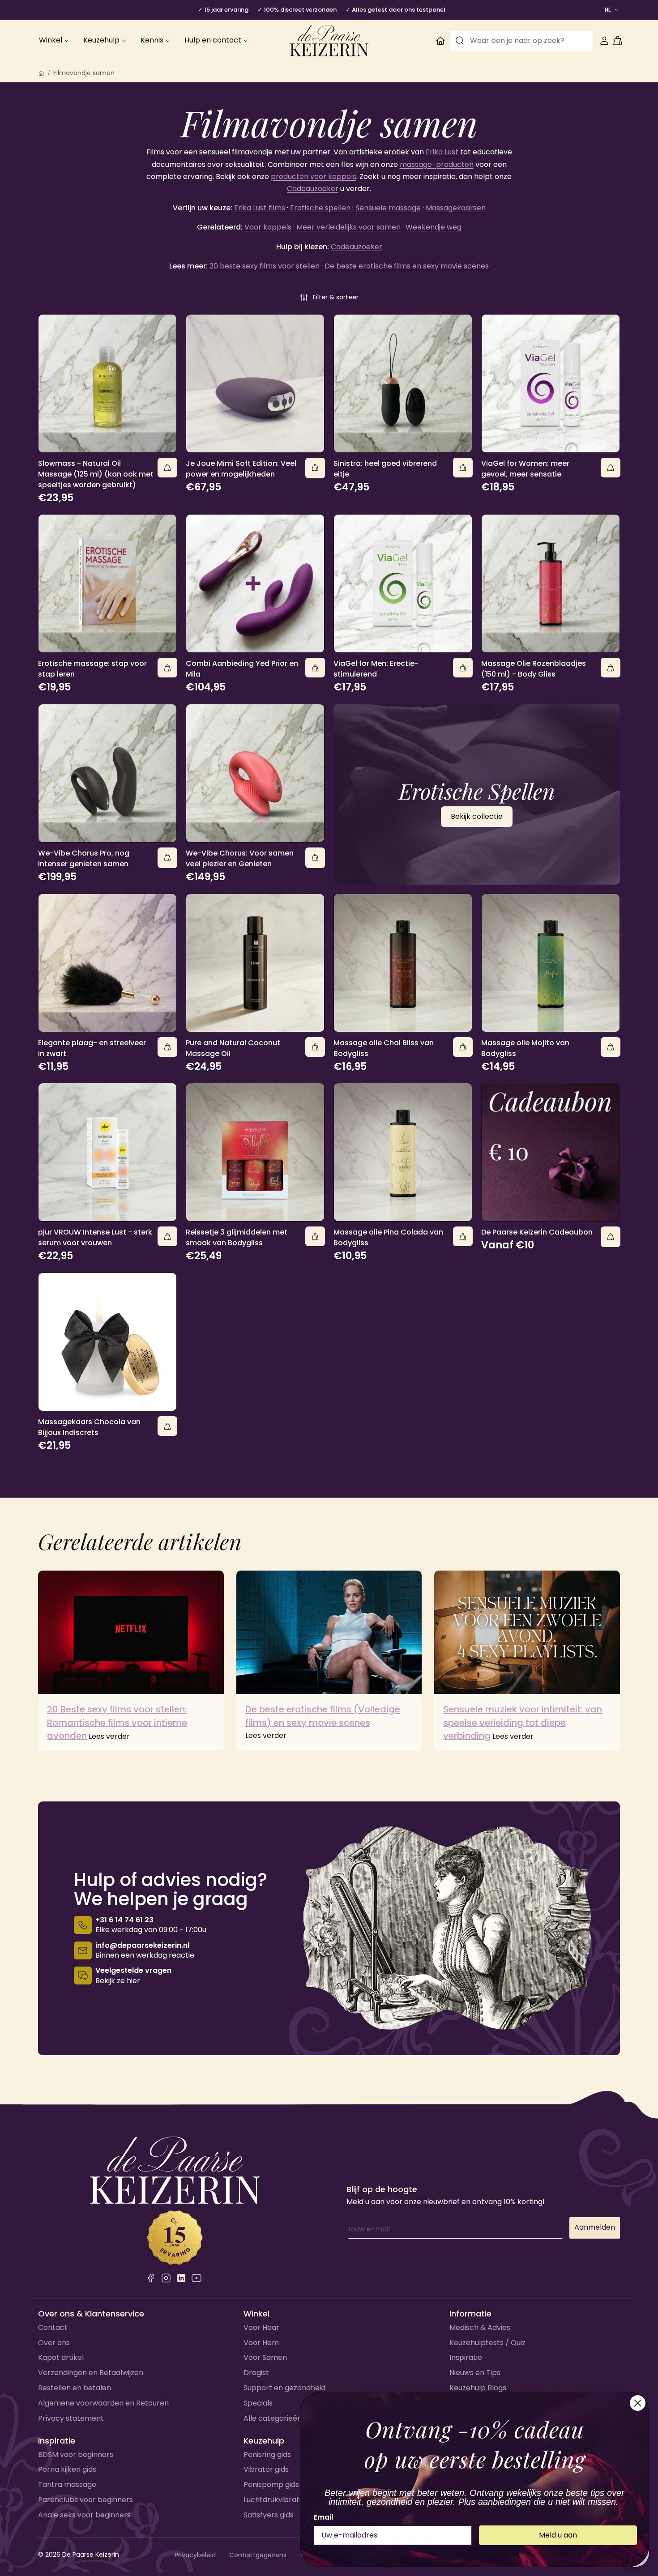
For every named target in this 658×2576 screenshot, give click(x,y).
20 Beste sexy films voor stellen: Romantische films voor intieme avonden (117, 1722)
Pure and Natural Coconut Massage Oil (233, 1048)
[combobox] (521, 41)
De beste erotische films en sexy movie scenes (407, 266)
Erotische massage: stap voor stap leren (92, 669)
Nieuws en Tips (475, 2373)
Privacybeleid (195, 2555)
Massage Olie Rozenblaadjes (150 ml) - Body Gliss (534, 669)
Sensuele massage (388, 208)
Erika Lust (442, 152)
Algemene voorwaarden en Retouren (103, 2403)
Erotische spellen (320, 208)
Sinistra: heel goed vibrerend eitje (385, 469)
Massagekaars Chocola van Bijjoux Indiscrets (89, 1427)
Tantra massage (67, 2484)
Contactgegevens (258, 2555)
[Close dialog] (638, 2403)
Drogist (256, 2373)
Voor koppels (268, 227)
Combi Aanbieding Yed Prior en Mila (242, 669)
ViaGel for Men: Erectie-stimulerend (376, 669)
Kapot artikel (61, 2357)
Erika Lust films (260, 208)
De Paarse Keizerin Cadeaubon (537, 1232)
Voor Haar (261, 2327)
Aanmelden (595, 2227)
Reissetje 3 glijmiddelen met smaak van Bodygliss (237, 1237)
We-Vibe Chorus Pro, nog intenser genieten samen (84, 858)
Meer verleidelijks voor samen (348, 227)
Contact (53, 2327)
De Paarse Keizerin (91, 2555)
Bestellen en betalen (75, 2388)
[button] (329, 298)
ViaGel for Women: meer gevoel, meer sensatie (525, 469)
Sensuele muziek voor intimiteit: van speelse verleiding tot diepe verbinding (523, 1722)
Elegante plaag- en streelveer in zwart (92, 1048)
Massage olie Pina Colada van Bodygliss (388, 1237)
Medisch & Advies (480, 2327)
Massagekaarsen (456, 208)
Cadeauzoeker (313, 189)
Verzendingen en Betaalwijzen (91, 2373)
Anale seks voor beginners (84, 2515)
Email (323, 2517)
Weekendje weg (434, 227)
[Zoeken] (460, 41)
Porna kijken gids (67, 2469)
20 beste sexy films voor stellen (265, 266)
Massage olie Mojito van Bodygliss (525, 1048)
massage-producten (437, 164)
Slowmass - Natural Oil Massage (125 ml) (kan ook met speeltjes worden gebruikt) (96, 474)
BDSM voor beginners (76, 2455)
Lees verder (109, 1736)
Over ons (54, 2343)
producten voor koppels (314, 177)
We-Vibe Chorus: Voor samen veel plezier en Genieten (240, 858)
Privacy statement (71, 2418)
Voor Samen (265, 2357)
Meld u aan (558, 2535)
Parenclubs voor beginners (85, 2500)
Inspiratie (466, 2357)
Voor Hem (261, 2343)
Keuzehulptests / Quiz (487, 2343)
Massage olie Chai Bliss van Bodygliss (384, 1048)
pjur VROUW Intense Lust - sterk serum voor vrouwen (95, 1237)
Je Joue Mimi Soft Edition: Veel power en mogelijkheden (241, 469)
